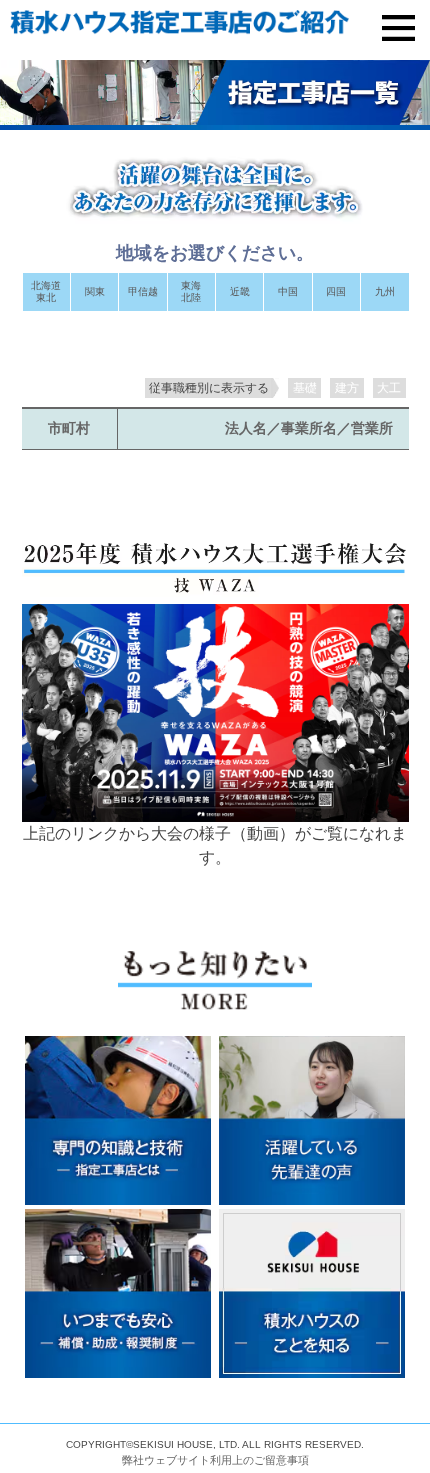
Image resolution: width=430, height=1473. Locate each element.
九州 (385, 291)
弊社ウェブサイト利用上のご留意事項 (215, 1460)
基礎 (305, 388)
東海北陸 (191, 291)
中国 (288, 291)
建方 (347, 388)
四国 (336, 291)
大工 (389, 388)
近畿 (240, 291)
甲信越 (143, 291)
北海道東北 (46, 291)
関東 (95, 291)
